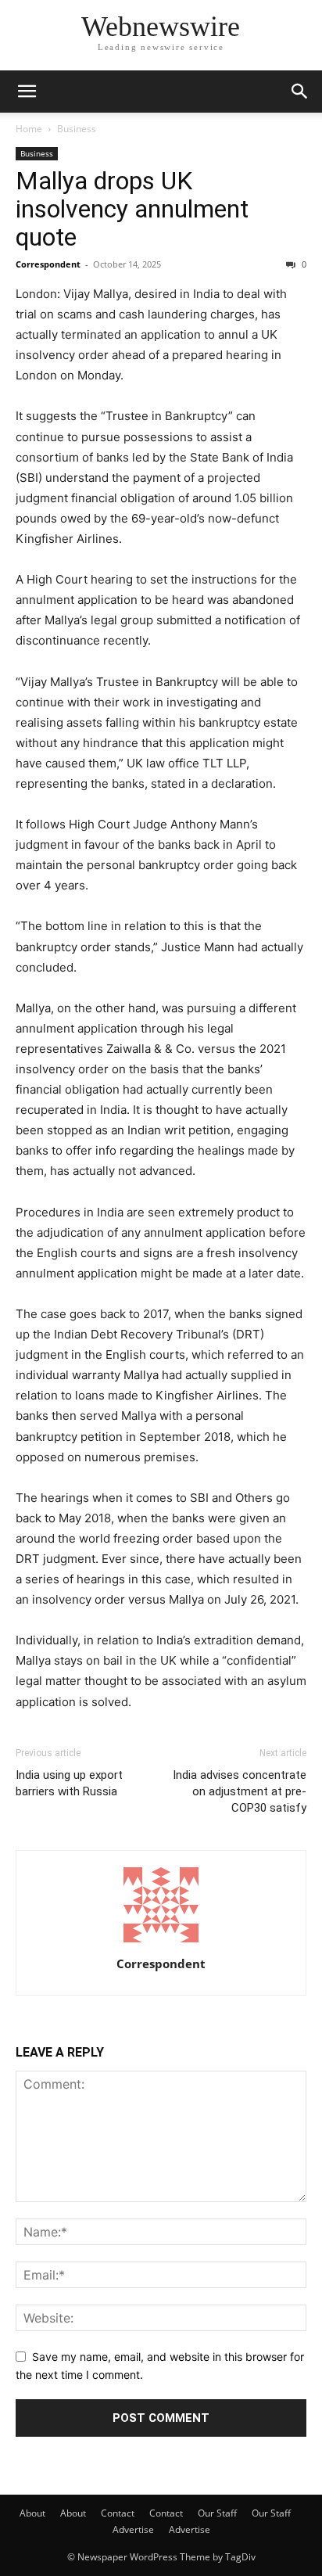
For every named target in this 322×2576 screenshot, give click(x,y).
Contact (118, 2513)
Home (29, 129)
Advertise (133, 2529)
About (32, 2513)
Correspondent (48, 264)
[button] (27, 92)
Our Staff (217, 2513)
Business (77, 129)
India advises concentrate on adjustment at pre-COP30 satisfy (240, 1791)
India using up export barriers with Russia (69, 1783)
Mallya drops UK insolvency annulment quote (132, 209)
